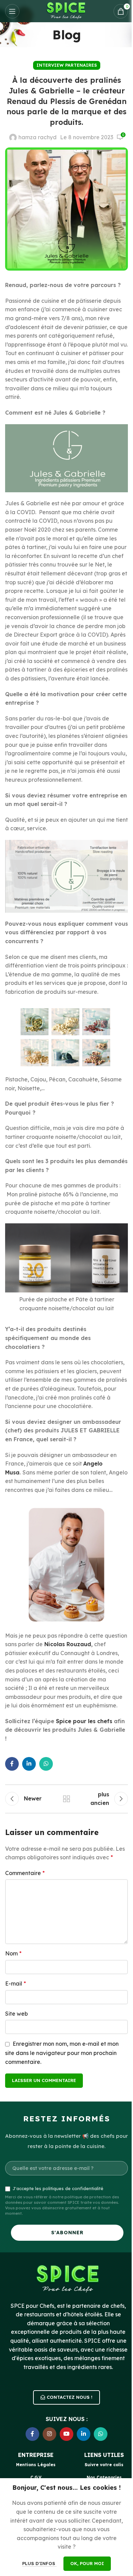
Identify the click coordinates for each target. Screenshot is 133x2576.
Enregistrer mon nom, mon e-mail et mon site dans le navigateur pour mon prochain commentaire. (62, 2053)
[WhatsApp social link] (46, 1764)
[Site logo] (66, 11)
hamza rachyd (38, 137)
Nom (13, 1953)
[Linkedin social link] (29, 1764)
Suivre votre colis (104, 2465)
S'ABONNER (67, 2233)
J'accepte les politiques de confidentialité (58, 2188)
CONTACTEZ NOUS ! (70, 2397)
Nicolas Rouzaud (68, 1644)
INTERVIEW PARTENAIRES (67, 65)
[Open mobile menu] (12, 11)
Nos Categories (104, 2477)
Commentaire (25, 1873)
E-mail (16, 1983)
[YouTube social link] (66, 2434)
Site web (17, 2014)
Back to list (66, 1799)
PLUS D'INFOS (39, 2563)
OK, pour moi (87, 2563)
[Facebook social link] (12, 1764)
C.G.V (36, 2477)
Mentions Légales (36, 2465)
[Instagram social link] (49, 2434)
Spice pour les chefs (85, 1721)
